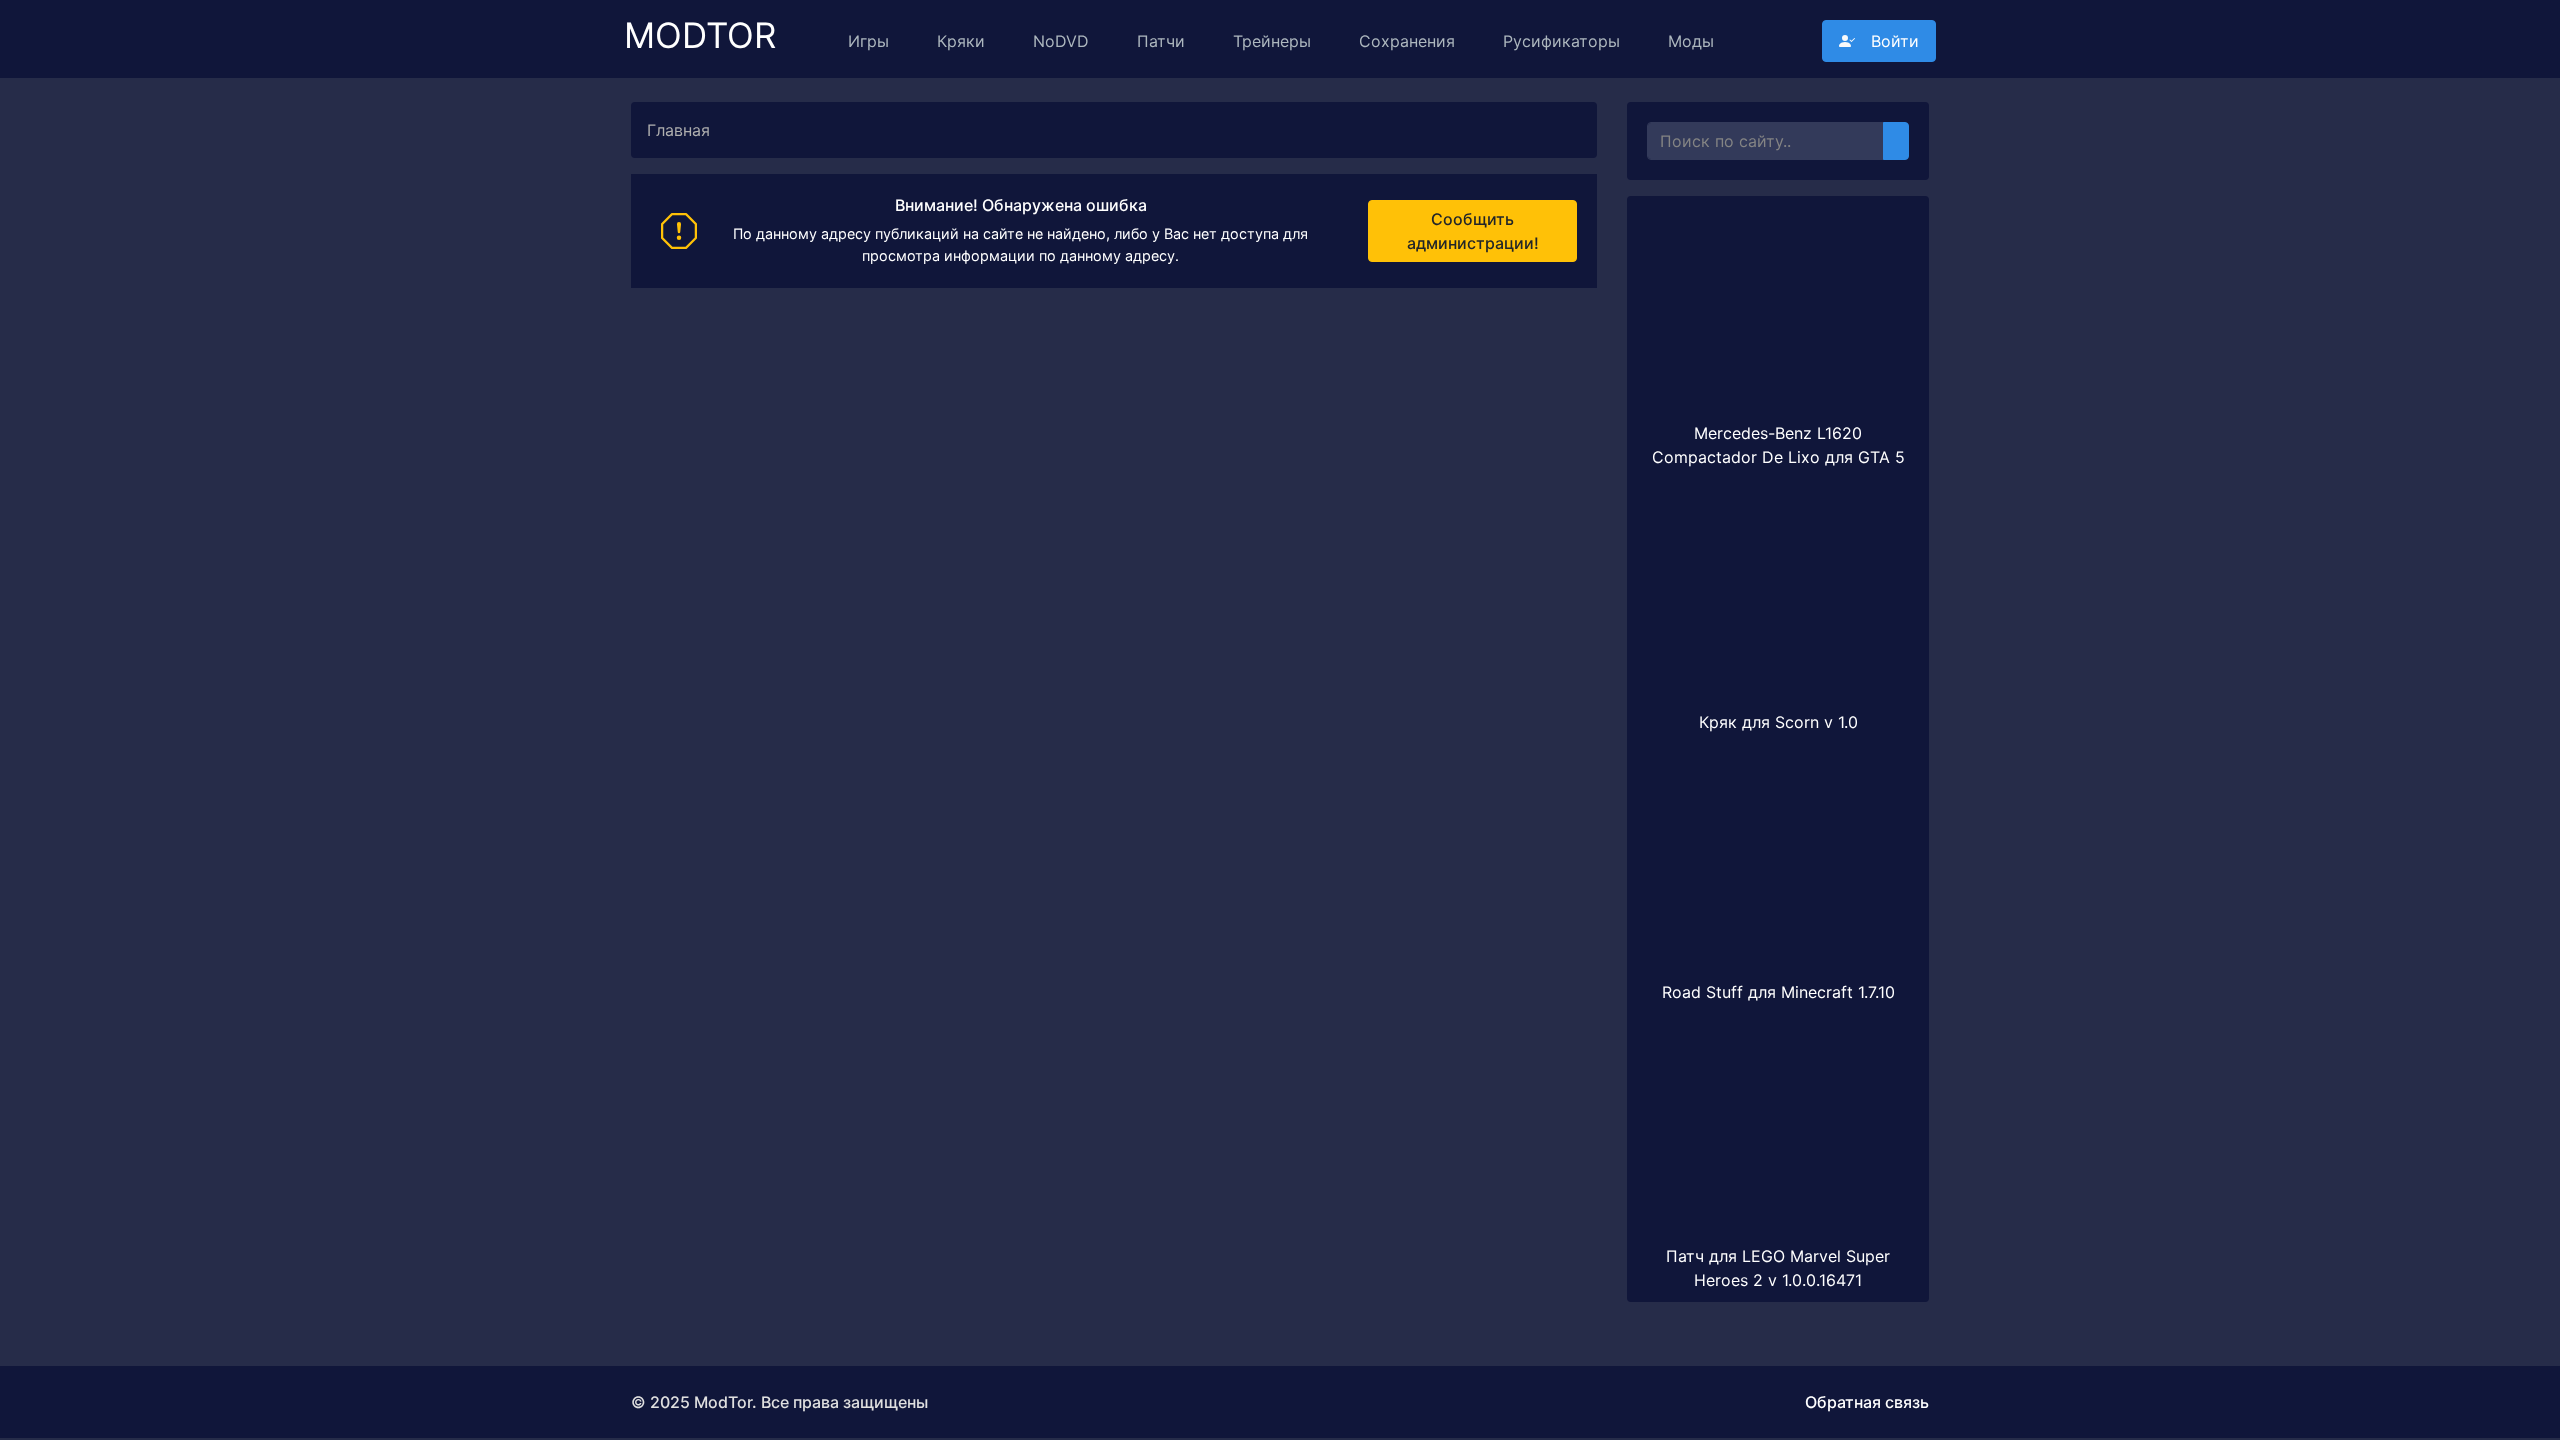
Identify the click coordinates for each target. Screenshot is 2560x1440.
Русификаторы (1561, 41)
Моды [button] (1691, 41)
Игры (868, 41)
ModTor (700, 26)
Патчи (1161, 41)
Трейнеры (1272, 41)
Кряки (961, 41)
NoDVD (1061, 41)
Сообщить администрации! (1473, 231)
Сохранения (1407, 41)
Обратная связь (1867, 1402)
